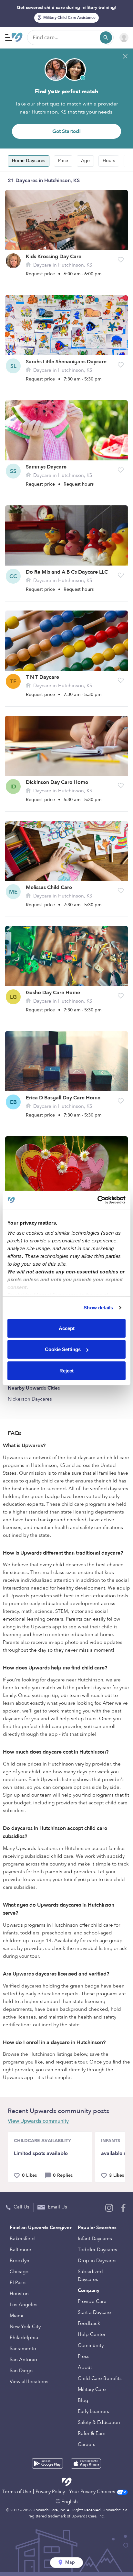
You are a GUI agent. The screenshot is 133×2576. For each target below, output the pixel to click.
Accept (67, 1328)
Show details (98, 1308)
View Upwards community (38, 2121)
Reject (66, 1370)
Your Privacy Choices (93, 2492)
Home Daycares (29, 161)
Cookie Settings (63, 1349)
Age (85, 161)
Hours (109, 161)
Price (63, 161)
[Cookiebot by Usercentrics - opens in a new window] (97, 1200)
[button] (121, 260)
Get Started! (66, 131)
